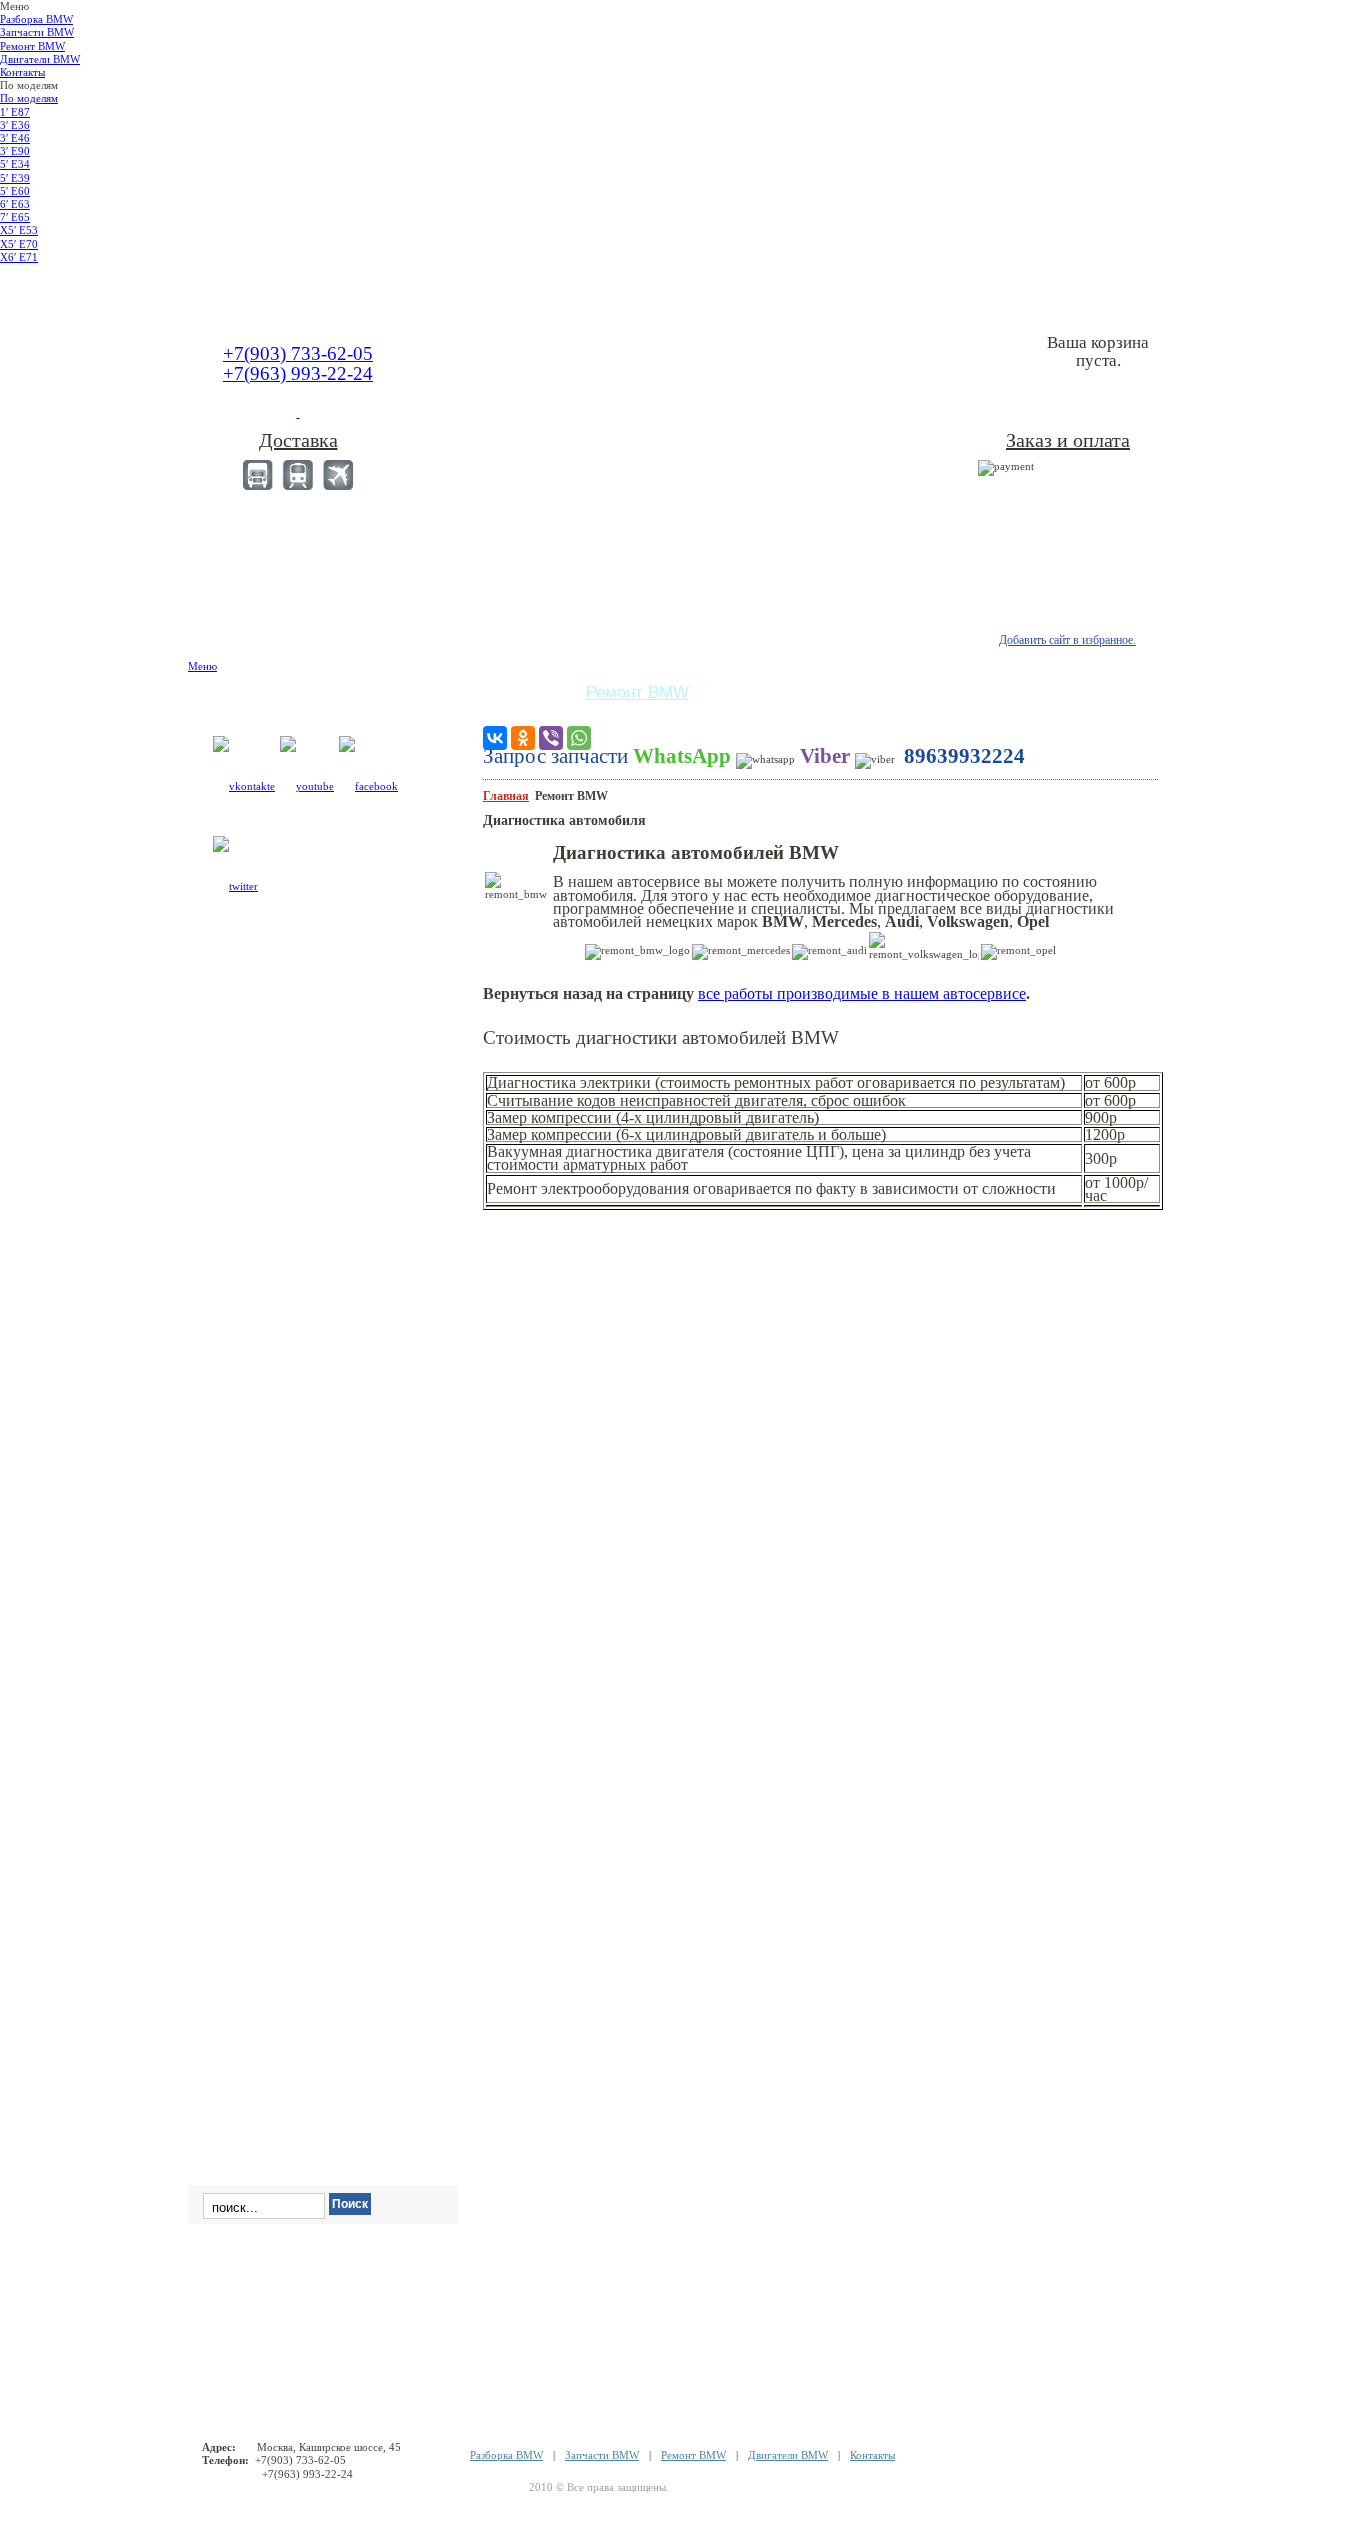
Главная (506, 796)
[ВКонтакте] (495, 738)
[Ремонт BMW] (280, 288)
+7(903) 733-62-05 (298, 353)
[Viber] (551, 738)
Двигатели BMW (788, 2455)
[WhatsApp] (579, 738)
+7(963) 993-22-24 (298, 373)
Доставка (298, 440)
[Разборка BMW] (683, 288)
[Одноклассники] (523, 738)
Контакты (872, 2455)
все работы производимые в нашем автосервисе (862, 993)
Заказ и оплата (1068, 440)
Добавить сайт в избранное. (1067, 640)
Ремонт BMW (693, 2455)
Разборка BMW (506, 2455)
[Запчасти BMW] (1070, 288)
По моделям (29, 98)
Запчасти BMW (602, 2455)
